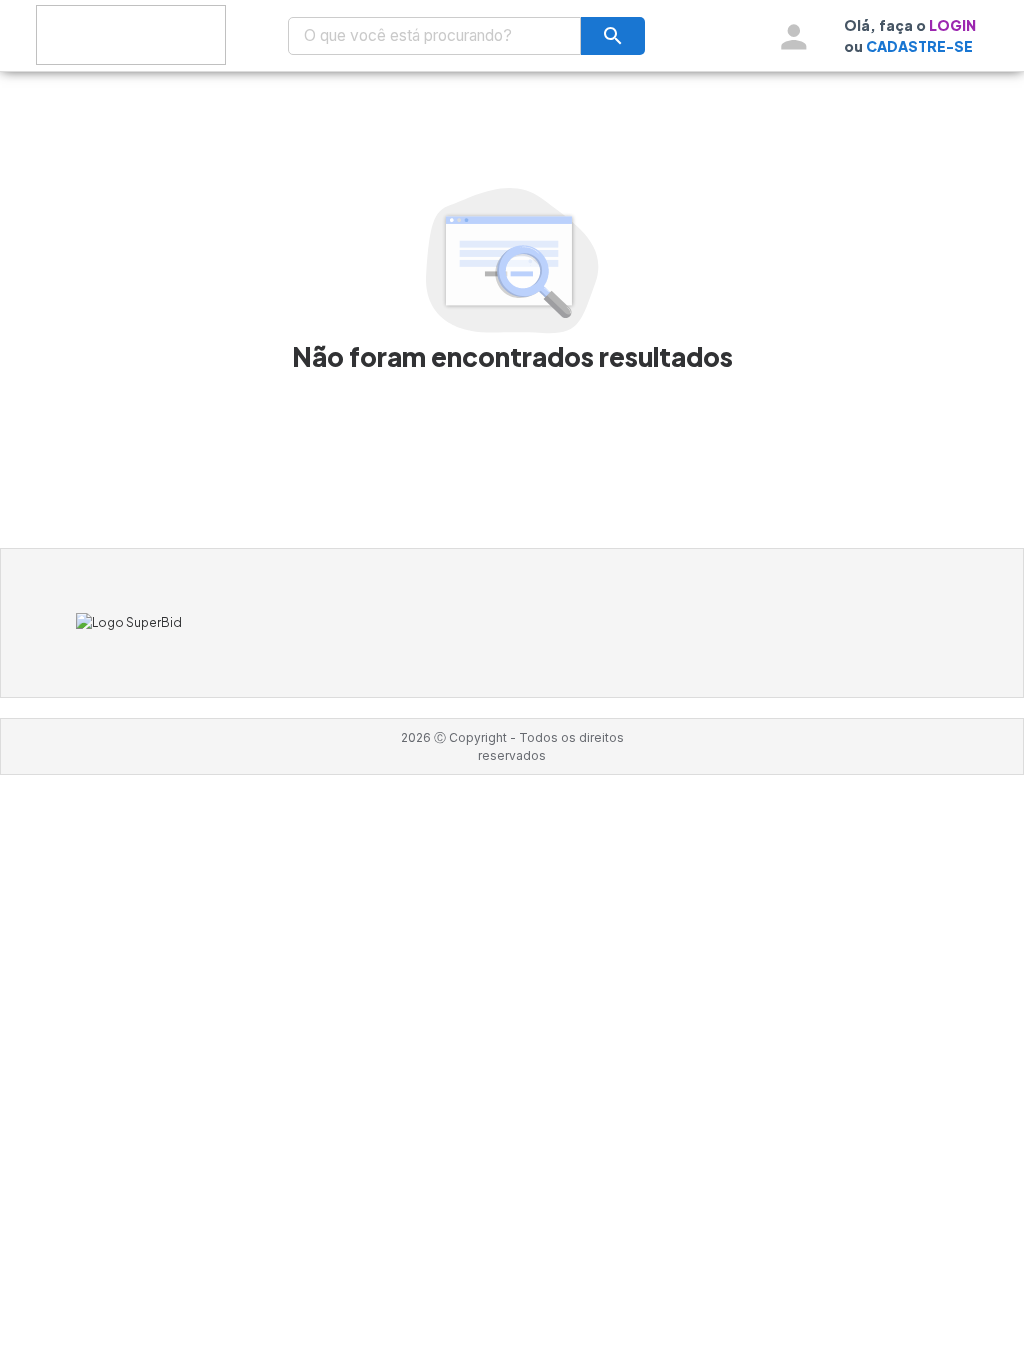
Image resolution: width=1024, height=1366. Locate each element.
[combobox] (435, 36)
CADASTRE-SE (919, 46)
